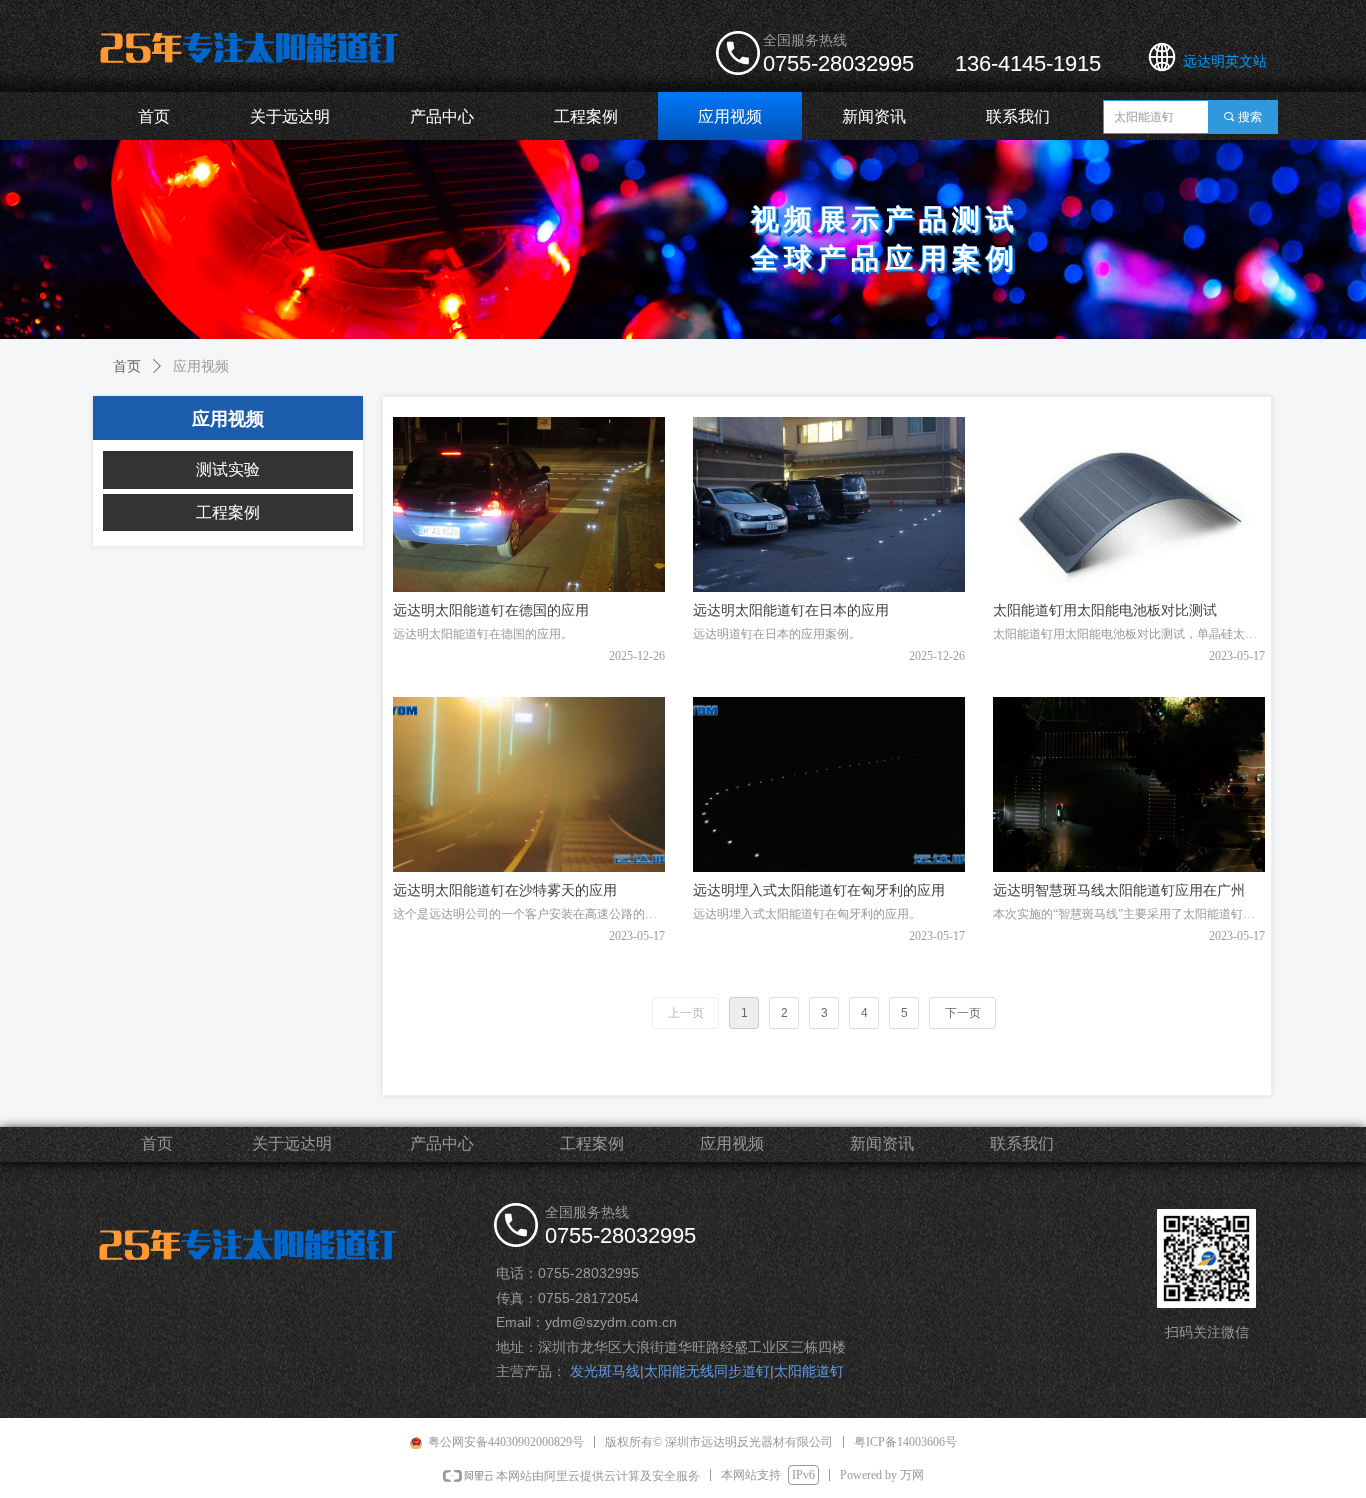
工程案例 (228, 512)
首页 (127, 366)
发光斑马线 (605, 1371)
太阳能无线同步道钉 (707, 1371)
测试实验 (228, 469)
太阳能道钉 (809, 1371)
